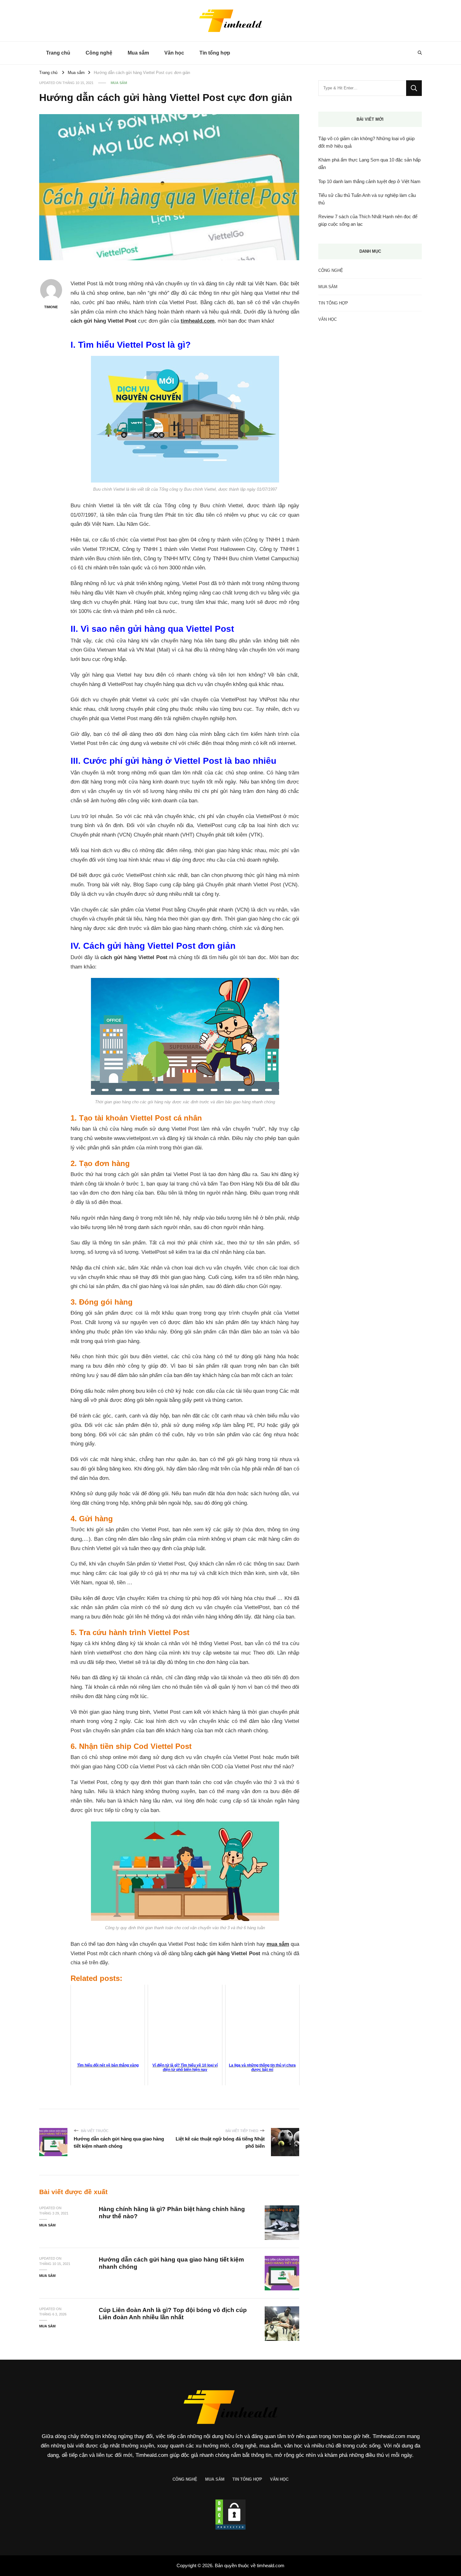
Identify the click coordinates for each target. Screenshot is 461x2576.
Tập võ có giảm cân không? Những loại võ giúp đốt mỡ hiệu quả (366, 142)
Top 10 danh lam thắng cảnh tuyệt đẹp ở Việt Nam (369, 181)
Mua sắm (138, 53)
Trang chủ (58, 53)
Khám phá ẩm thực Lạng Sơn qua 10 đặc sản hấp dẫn (369, 164)
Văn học (174, 53)
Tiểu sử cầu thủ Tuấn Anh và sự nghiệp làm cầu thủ (367, 199)
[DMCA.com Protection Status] (230, 2515)
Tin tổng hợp (215, 53)
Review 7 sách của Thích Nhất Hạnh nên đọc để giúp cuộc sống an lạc (368, 220)
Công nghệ (99, 53)
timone (51, 307)
